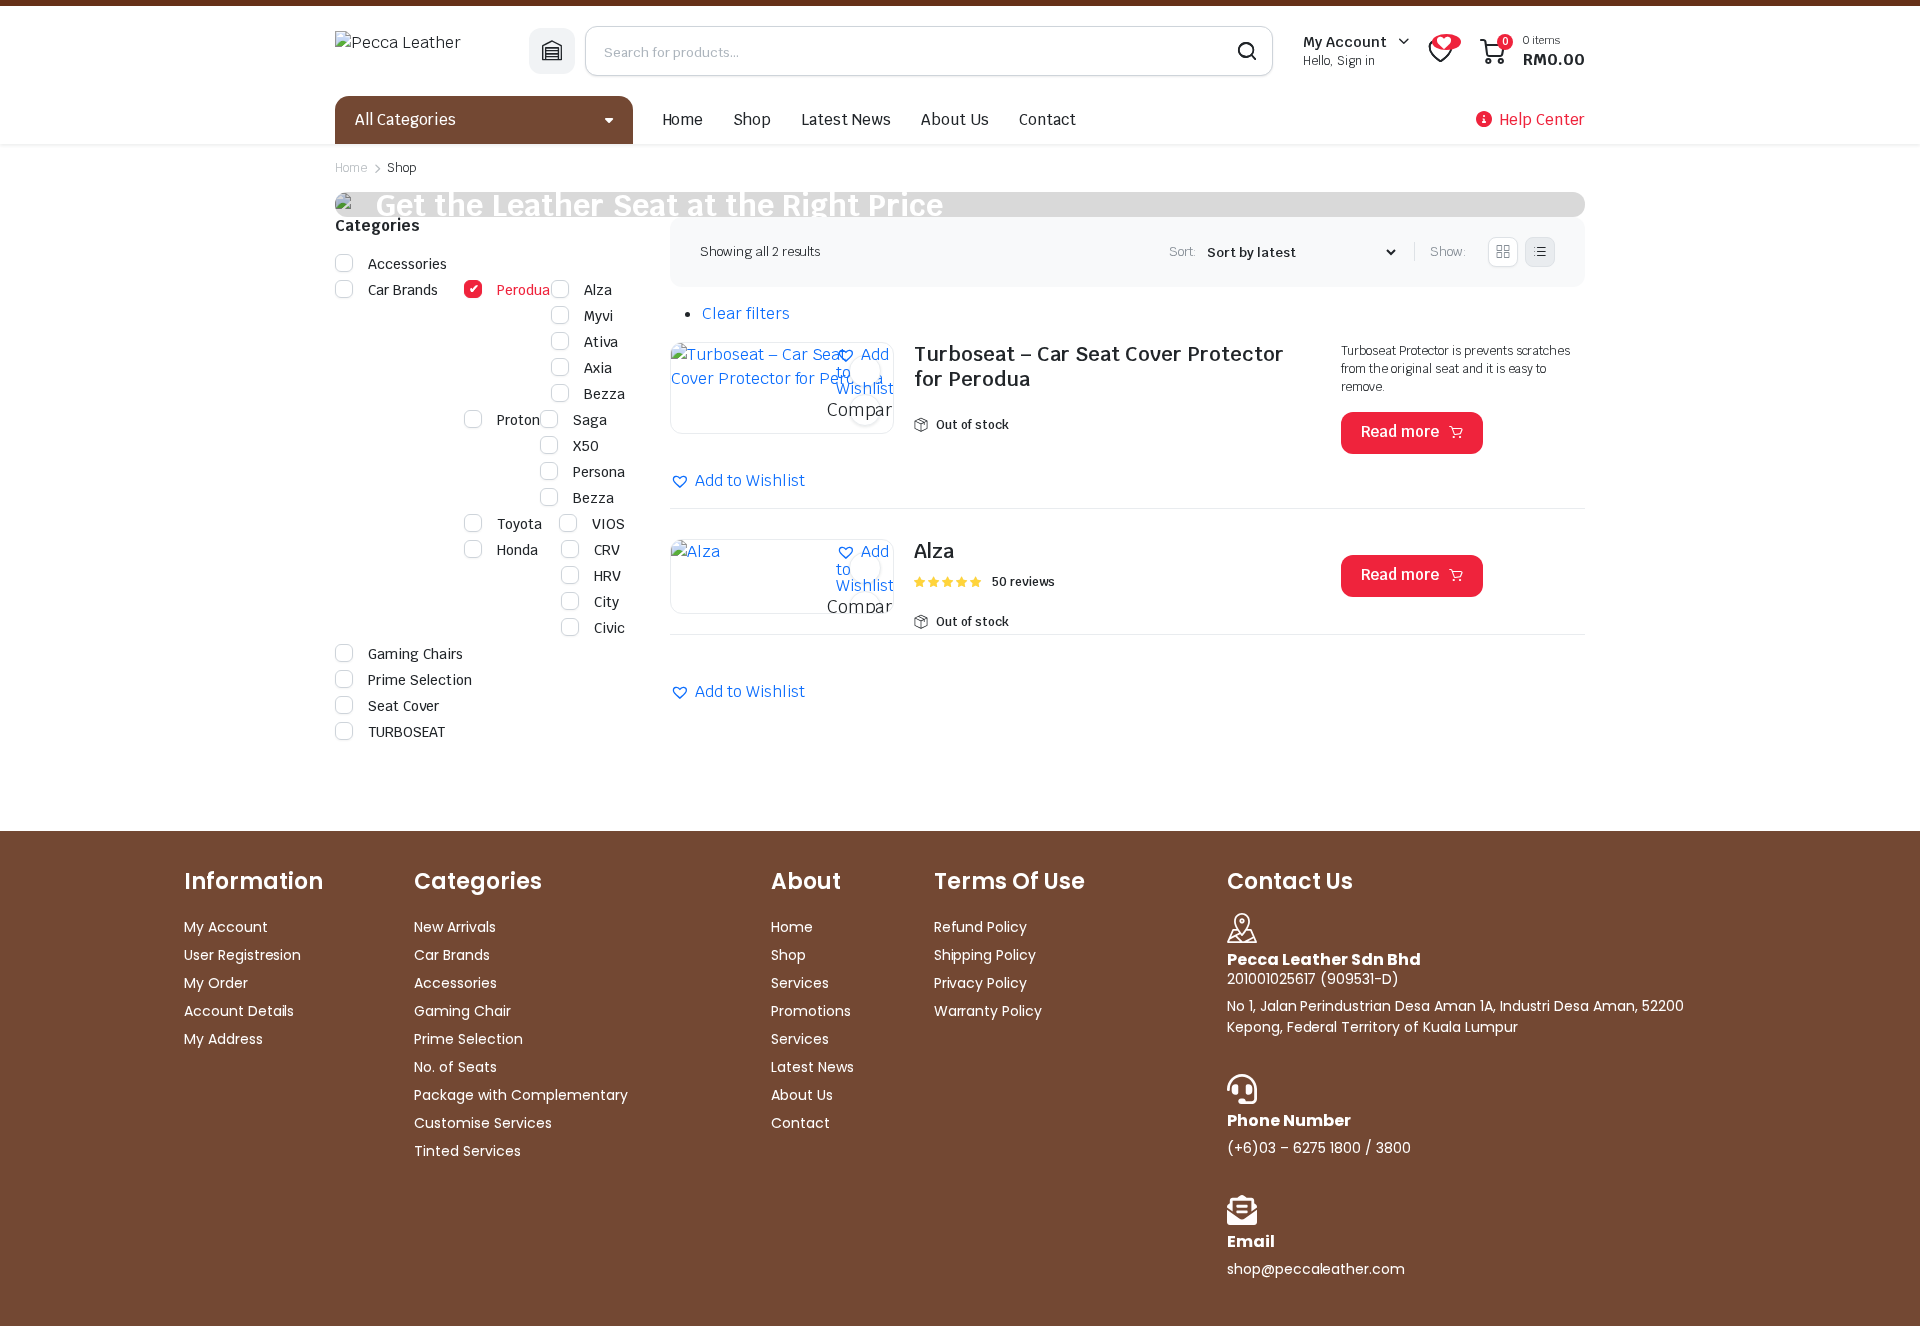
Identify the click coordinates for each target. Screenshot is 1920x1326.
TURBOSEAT (406, 732)
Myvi (598, 316)
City (606, 602)
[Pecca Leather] (417, 51)
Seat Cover (403, 706)
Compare (865, 409)
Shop (752, 119)
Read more (1400, 431)
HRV (607, 576)
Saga (590, 420)
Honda (517, 550)
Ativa (601, 342)
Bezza (604, 394)
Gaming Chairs (415, 654)
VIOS (608, 524)
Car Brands (403, 290)
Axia (598, 368)
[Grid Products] (1503, 252)
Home (683, 119)
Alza (934, 551)
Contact (1047, 119)
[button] (865, 371)
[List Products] (1540, 252)
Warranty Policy (988, 1011)
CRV (607, 550)
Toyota (519, 524)
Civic (609, 628)
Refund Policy (981, 927)
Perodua (523, 290)
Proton (518, 420)
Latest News (846, 119)
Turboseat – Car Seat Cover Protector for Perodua (1099, 367)
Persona (599, 472)
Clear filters (746, 313)
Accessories (407, 264)
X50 (586, 446)
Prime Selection (420, 680)
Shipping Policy (985, 955)
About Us (955, 119)
